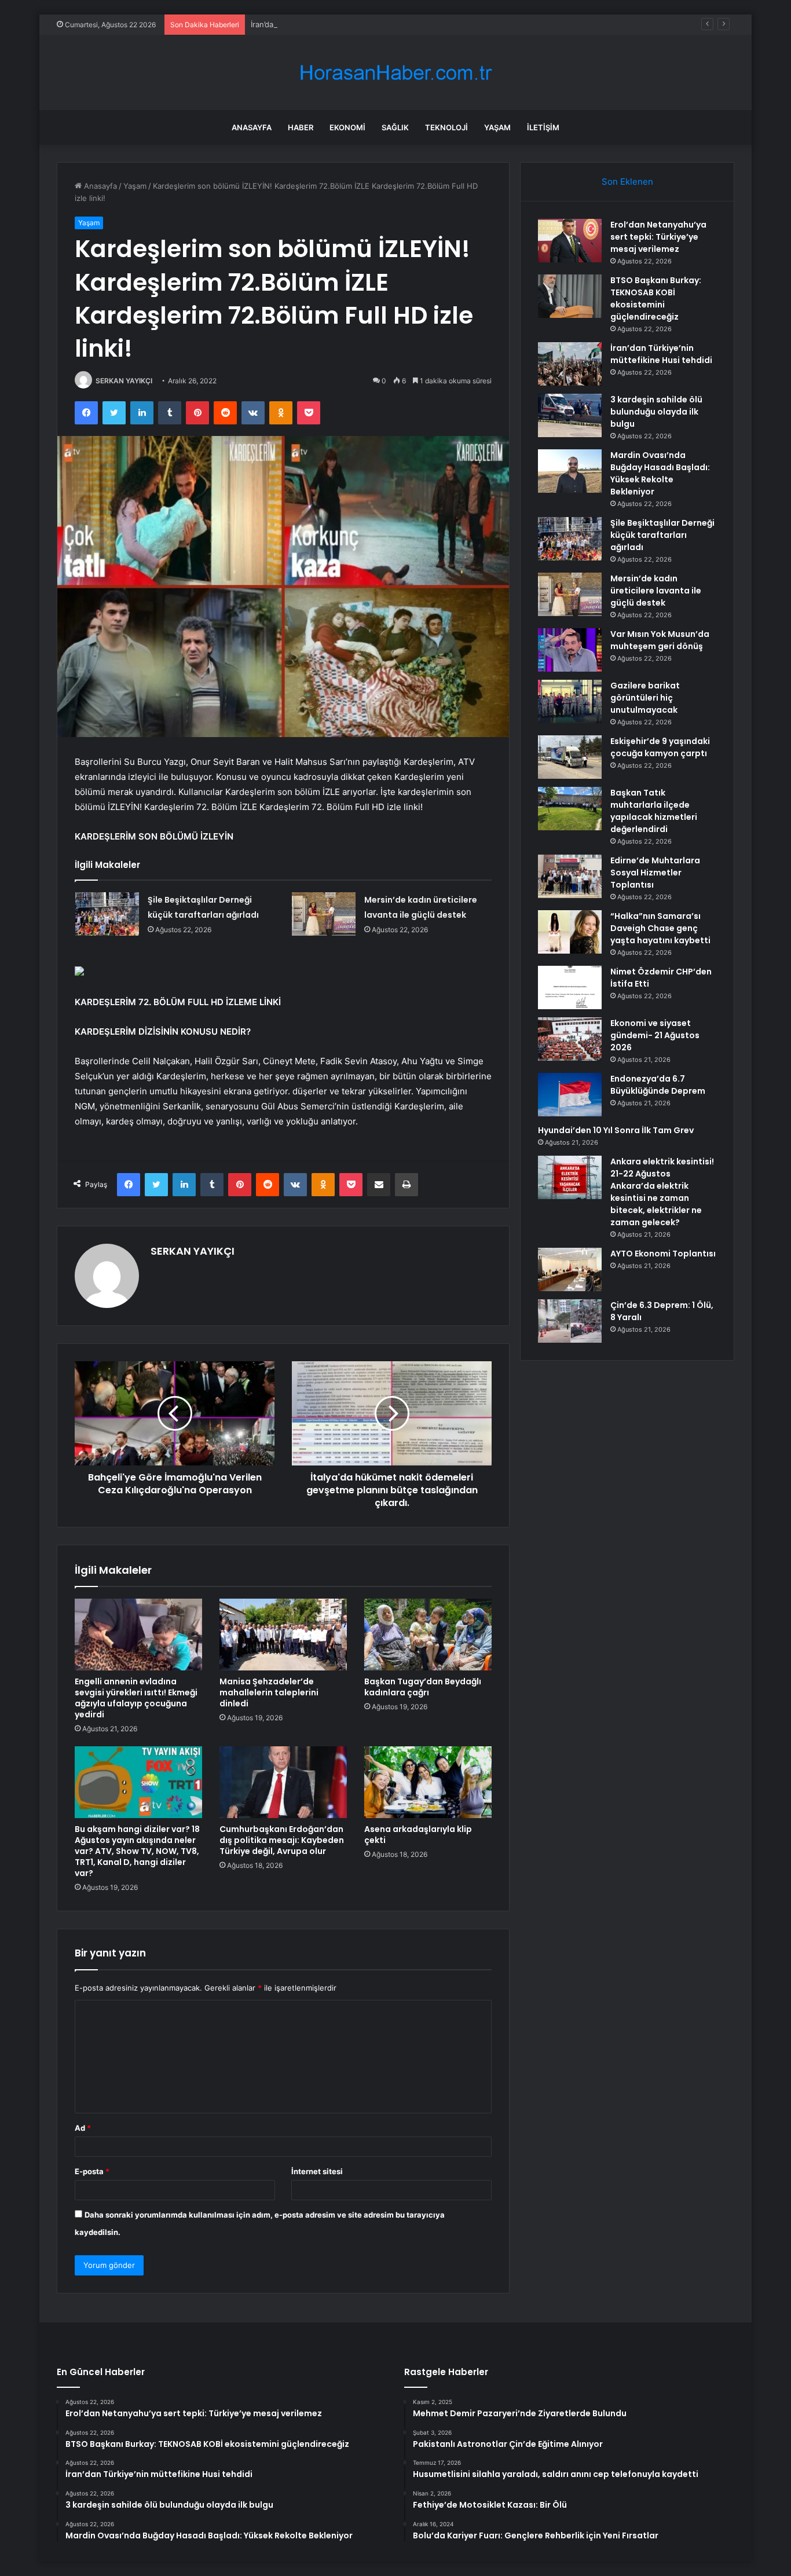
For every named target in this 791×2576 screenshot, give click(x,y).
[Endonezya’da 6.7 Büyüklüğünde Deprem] (570, 1095)
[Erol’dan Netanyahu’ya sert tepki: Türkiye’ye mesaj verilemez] (570, 241)
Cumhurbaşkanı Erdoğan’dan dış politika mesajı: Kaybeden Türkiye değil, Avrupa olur (282, 1840)
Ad (83, 2128)
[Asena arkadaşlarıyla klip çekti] (428, 1782)
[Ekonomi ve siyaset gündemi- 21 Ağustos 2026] (570, 1039)
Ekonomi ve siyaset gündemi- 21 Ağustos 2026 (655, 1035)
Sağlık (395, 127)
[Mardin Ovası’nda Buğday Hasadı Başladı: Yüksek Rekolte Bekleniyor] (570, 471)
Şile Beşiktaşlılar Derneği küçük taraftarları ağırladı (662, 535)
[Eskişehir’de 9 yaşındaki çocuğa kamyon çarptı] (570, 757)
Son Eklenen (627, 182)
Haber (301, 127)
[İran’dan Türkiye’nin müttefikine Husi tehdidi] (570, 364)
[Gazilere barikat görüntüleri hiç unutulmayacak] (570, 701)
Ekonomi (347, 127)
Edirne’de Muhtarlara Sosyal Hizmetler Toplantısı (655, 873)
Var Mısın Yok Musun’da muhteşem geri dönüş (660, 640)
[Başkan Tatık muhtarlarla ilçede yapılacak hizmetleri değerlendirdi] (570, 809)
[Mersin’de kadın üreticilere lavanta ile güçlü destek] (324, 914)
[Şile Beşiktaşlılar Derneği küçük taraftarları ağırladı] (107, 914)
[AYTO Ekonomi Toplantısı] (570, 1269)
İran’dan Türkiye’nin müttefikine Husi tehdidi (329, 24)
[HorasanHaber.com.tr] (395, 73)
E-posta (92, 2171)
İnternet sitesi (317, 2171)
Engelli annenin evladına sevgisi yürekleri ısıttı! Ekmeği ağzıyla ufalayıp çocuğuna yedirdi (136, 1698)
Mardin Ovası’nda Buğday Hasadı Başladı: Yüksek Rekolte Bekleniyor (660, 473)
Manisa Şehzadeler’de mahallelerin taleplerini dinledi (269, 1692)
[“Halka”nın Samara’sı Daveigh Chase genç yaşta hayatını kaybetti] (570, 932)
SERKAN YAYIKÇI (124, 381)
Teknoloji (446, 127)
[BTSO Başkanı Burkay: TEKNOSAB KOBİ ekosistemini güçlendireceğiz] (570, 296)
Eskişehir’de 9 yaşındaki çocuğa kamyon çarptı (660, 747)
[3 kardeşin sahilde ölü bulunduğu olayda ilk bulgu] (570, 415)
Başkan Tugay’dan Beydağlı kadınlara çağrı (423, 1687)
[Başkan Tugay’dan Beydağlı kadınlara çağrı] (428, 1635)
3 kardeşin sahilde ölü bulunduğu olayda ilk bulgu (656, 412)
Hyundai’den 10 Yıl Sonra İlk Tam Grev (616, 1130)
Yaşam (497, 127)
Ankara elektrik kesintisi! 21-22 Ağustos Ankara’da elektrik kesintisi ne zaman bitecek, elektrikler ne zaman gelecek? (662, 1192)
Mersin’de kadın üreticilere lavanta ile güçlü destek (656, 591)
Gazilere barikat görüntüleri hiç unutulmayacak (645, 698)
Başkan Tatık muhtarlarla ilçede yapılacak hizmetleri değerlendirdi (654, 811)
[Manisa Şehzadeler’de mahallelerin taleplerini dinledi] (283, 1635)
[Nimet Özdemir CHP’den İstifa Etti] (570, 987)
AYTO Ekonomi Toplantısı (663, 1254)
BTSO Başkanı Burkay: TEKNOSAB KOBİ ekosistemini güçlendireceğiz (656, 298)
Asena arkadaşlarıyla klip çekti (418, 1835)
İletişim (543, 127)
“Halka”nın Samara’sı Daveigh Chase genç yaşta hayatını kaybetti (660, 928)
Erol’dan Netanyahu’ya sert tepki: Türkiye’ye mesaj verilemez (658, 237)
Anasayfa (252, 127)
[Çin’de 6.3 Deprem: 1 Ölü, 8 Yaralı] (570, 1321)
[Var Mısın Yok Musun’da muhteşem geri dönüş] (570, 650)
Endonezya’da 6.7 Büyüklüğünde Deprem (658, 1085)
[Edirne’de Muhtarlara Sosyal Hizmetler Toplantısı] (570, 876)
